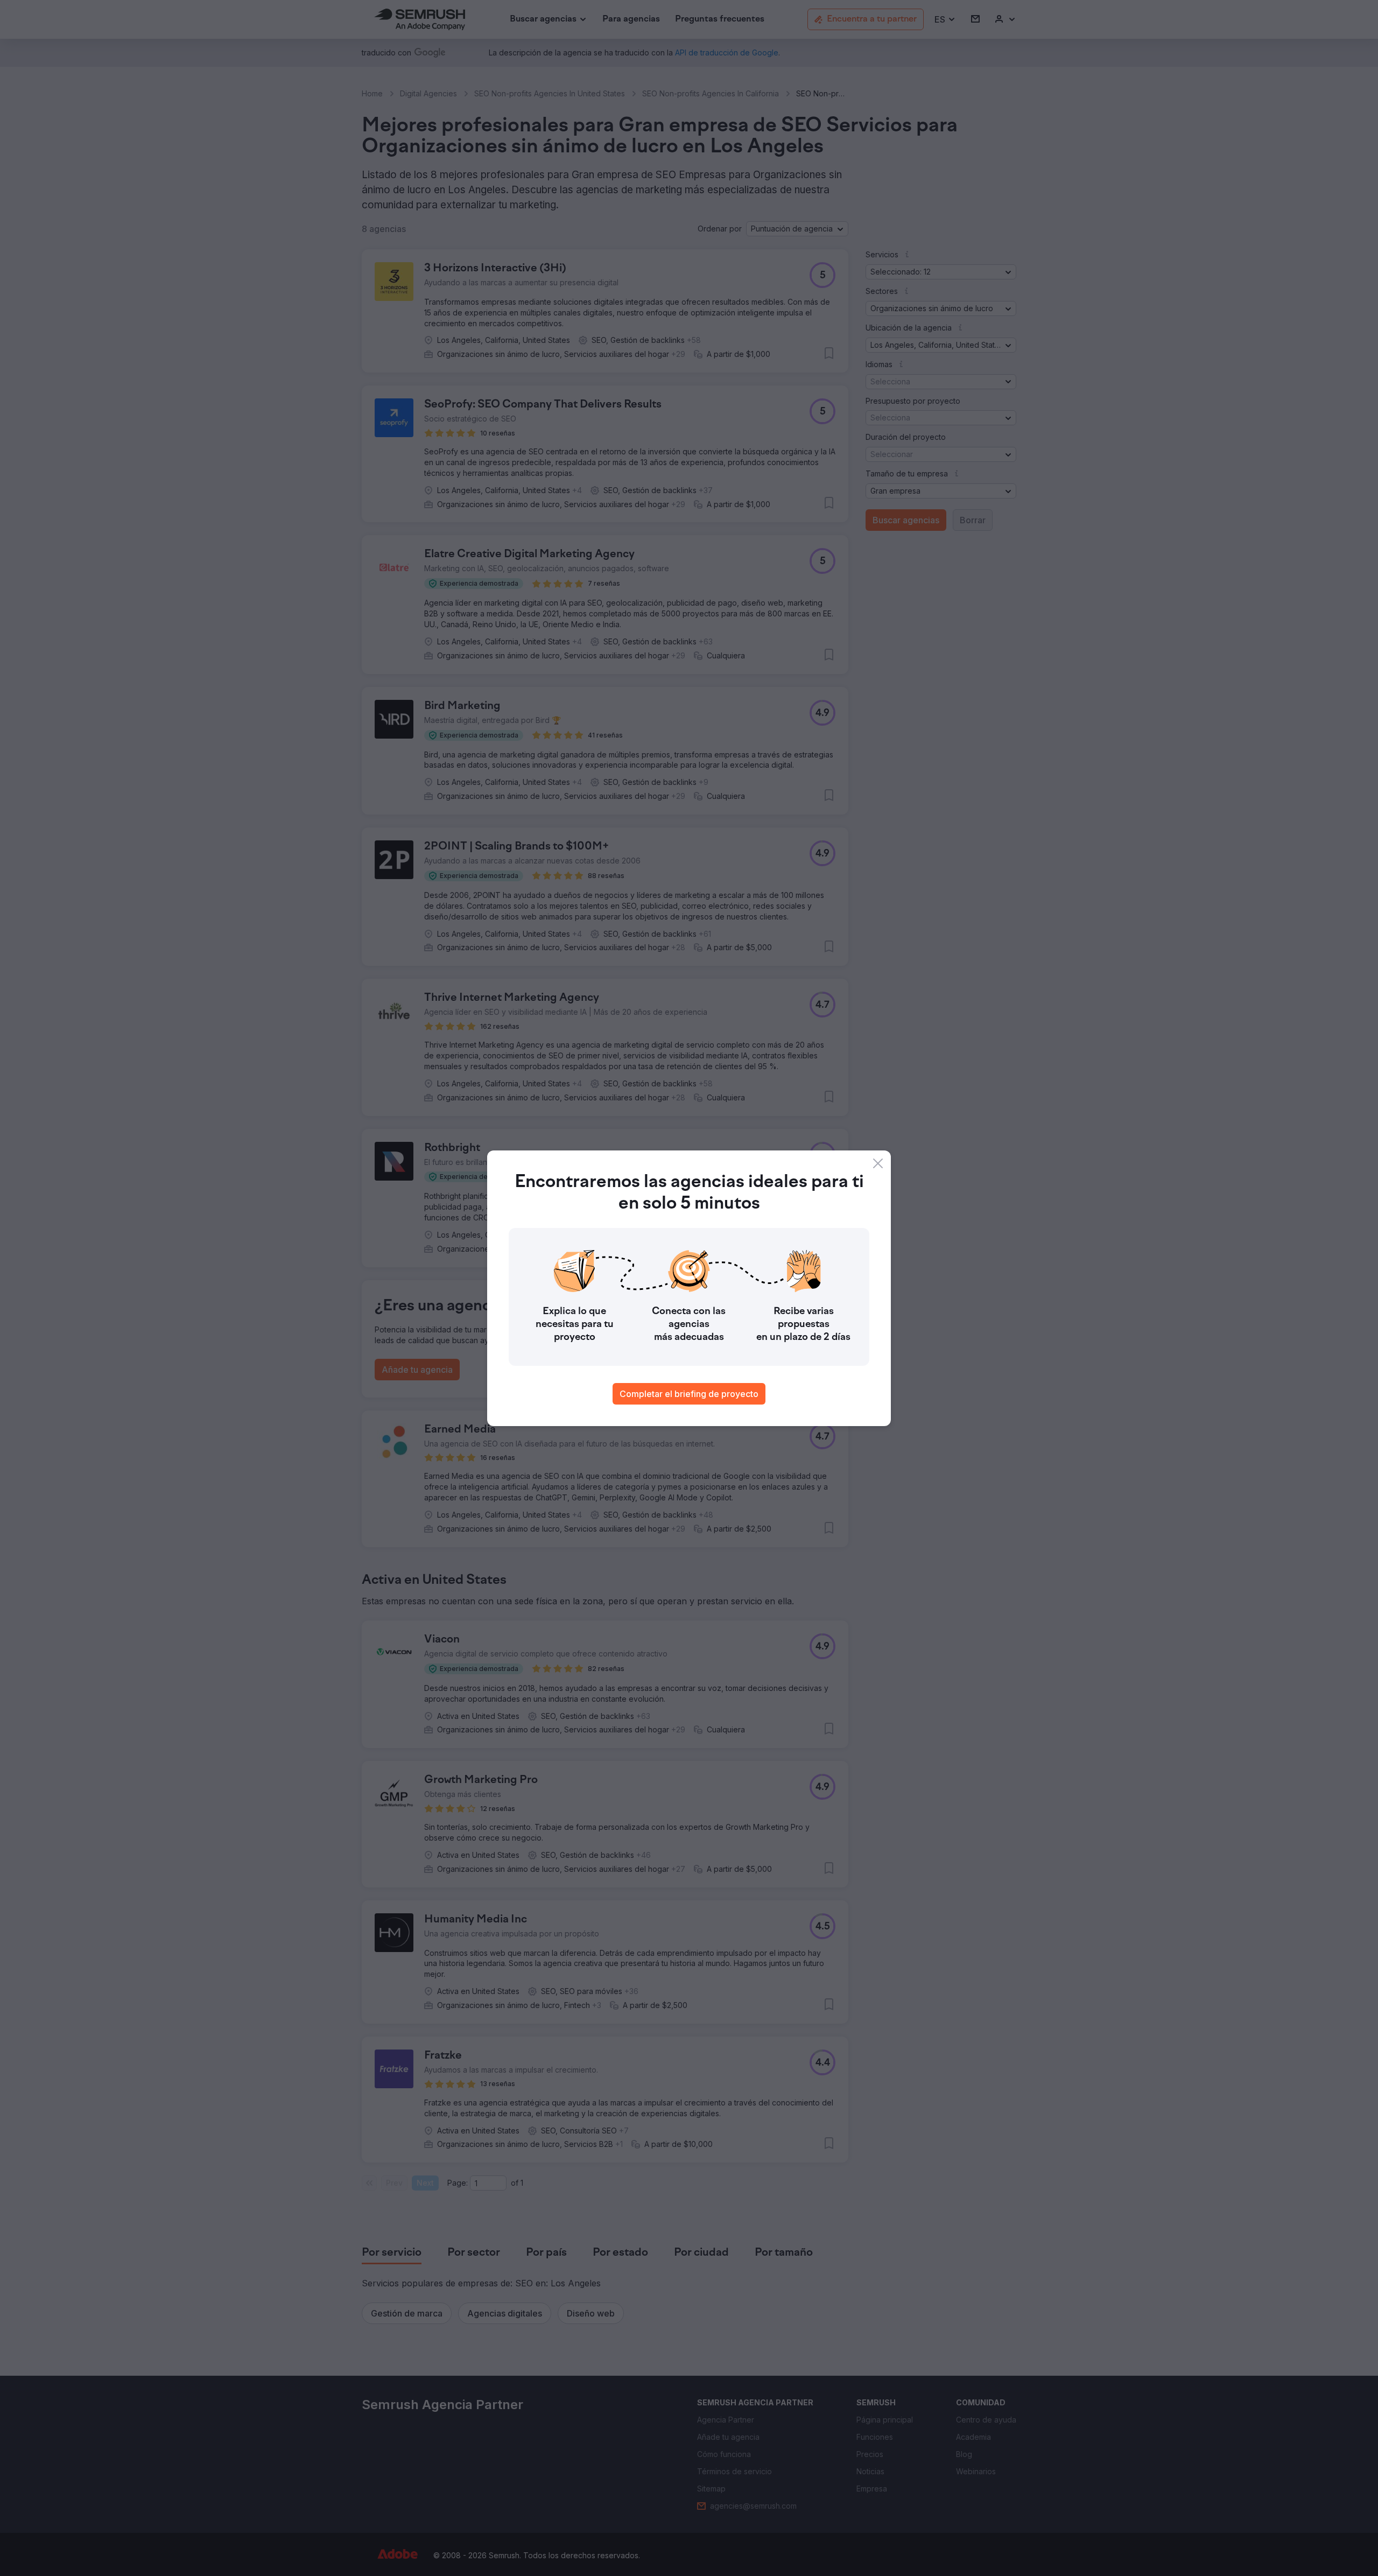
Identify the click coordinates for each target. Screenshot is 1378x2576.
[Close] (878, 1163)
